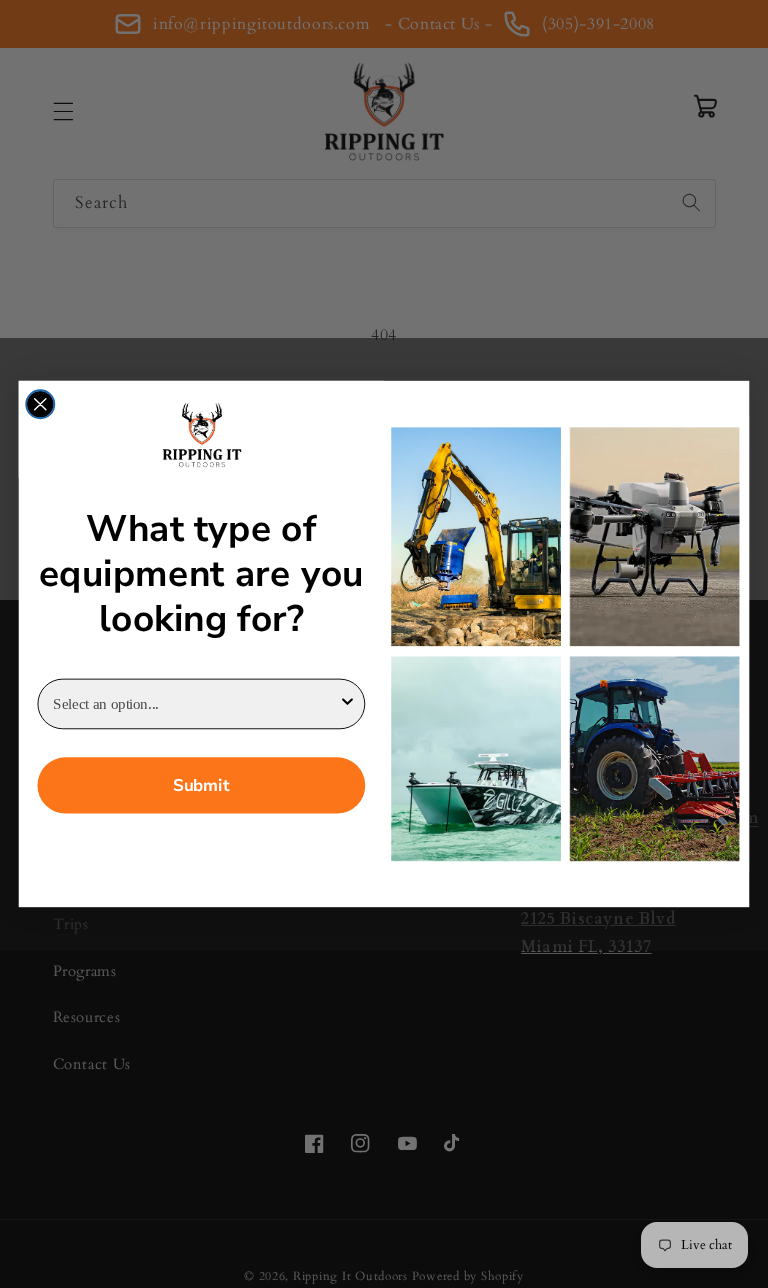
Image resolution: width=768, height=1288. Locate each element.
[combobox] (195, 704)
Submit (201, 785)
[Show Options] (347, 704)
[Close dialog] (40, 404)
